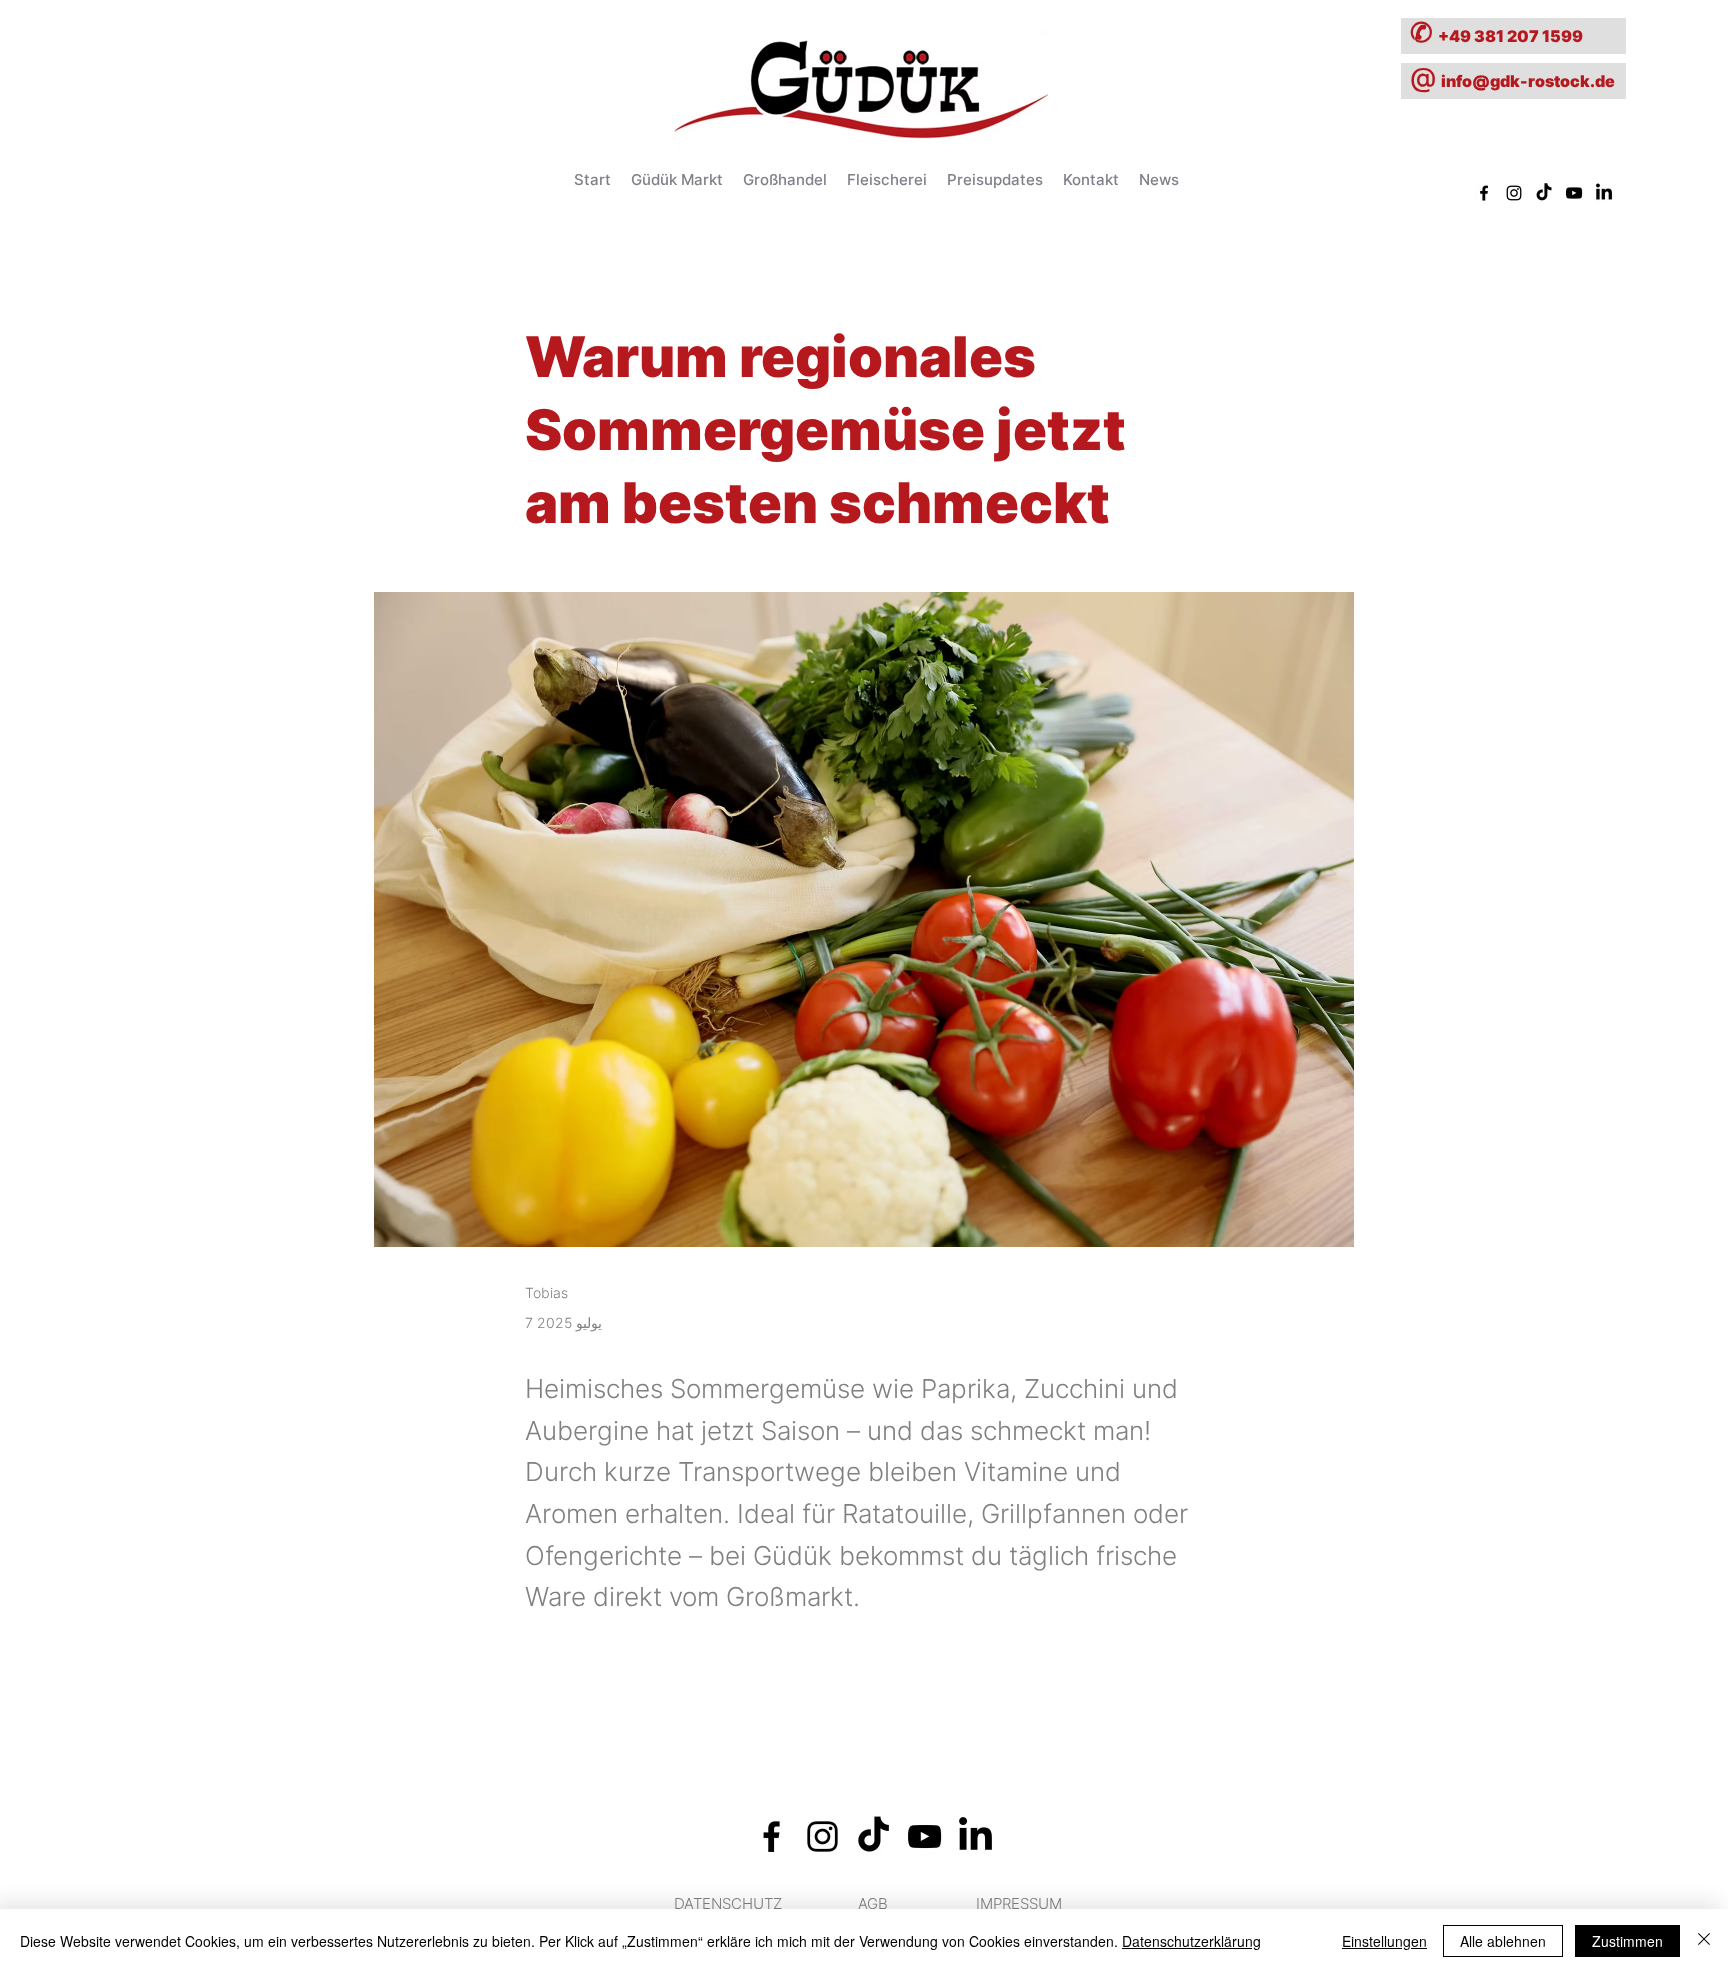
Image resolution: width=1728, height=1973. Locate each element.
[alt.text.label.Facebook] (1484, 193)
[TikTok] (1544, 193)
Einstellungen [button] (1384, 1941)
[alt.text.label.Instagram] (1514, 193)
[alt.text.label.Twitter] (1604, 193)
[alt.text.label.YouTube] (1574, 193)
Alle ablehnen (1503, 1941)
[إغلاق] (1704, 1941)
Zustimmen (1627, 1941)
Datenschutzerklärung (1191, 1941)
